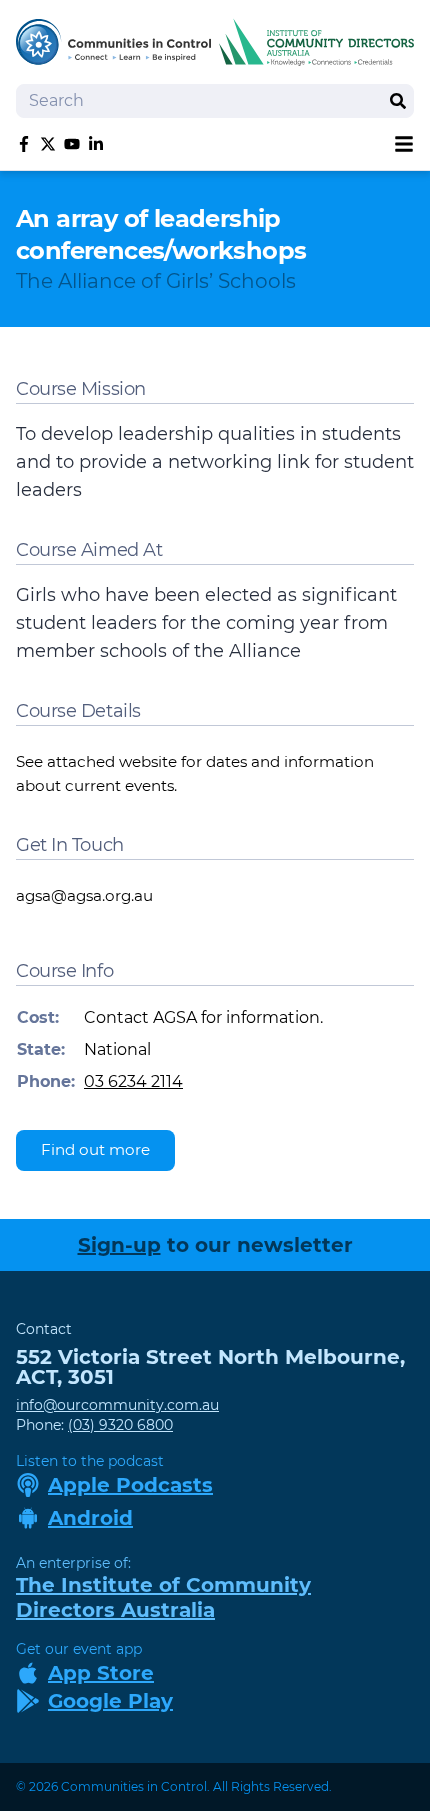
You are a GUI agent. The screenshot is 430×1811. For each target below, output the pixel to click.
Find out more (95, 1149)
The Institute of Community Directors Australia (163, 1597)
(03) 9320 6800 (120, 1425)
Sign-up (119, 1245)
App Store (101, 1673)
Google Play (110, 1701)
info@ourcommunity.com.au (117, 1405)
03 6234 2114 (133, 1081)
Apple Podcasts (130, 1485)
